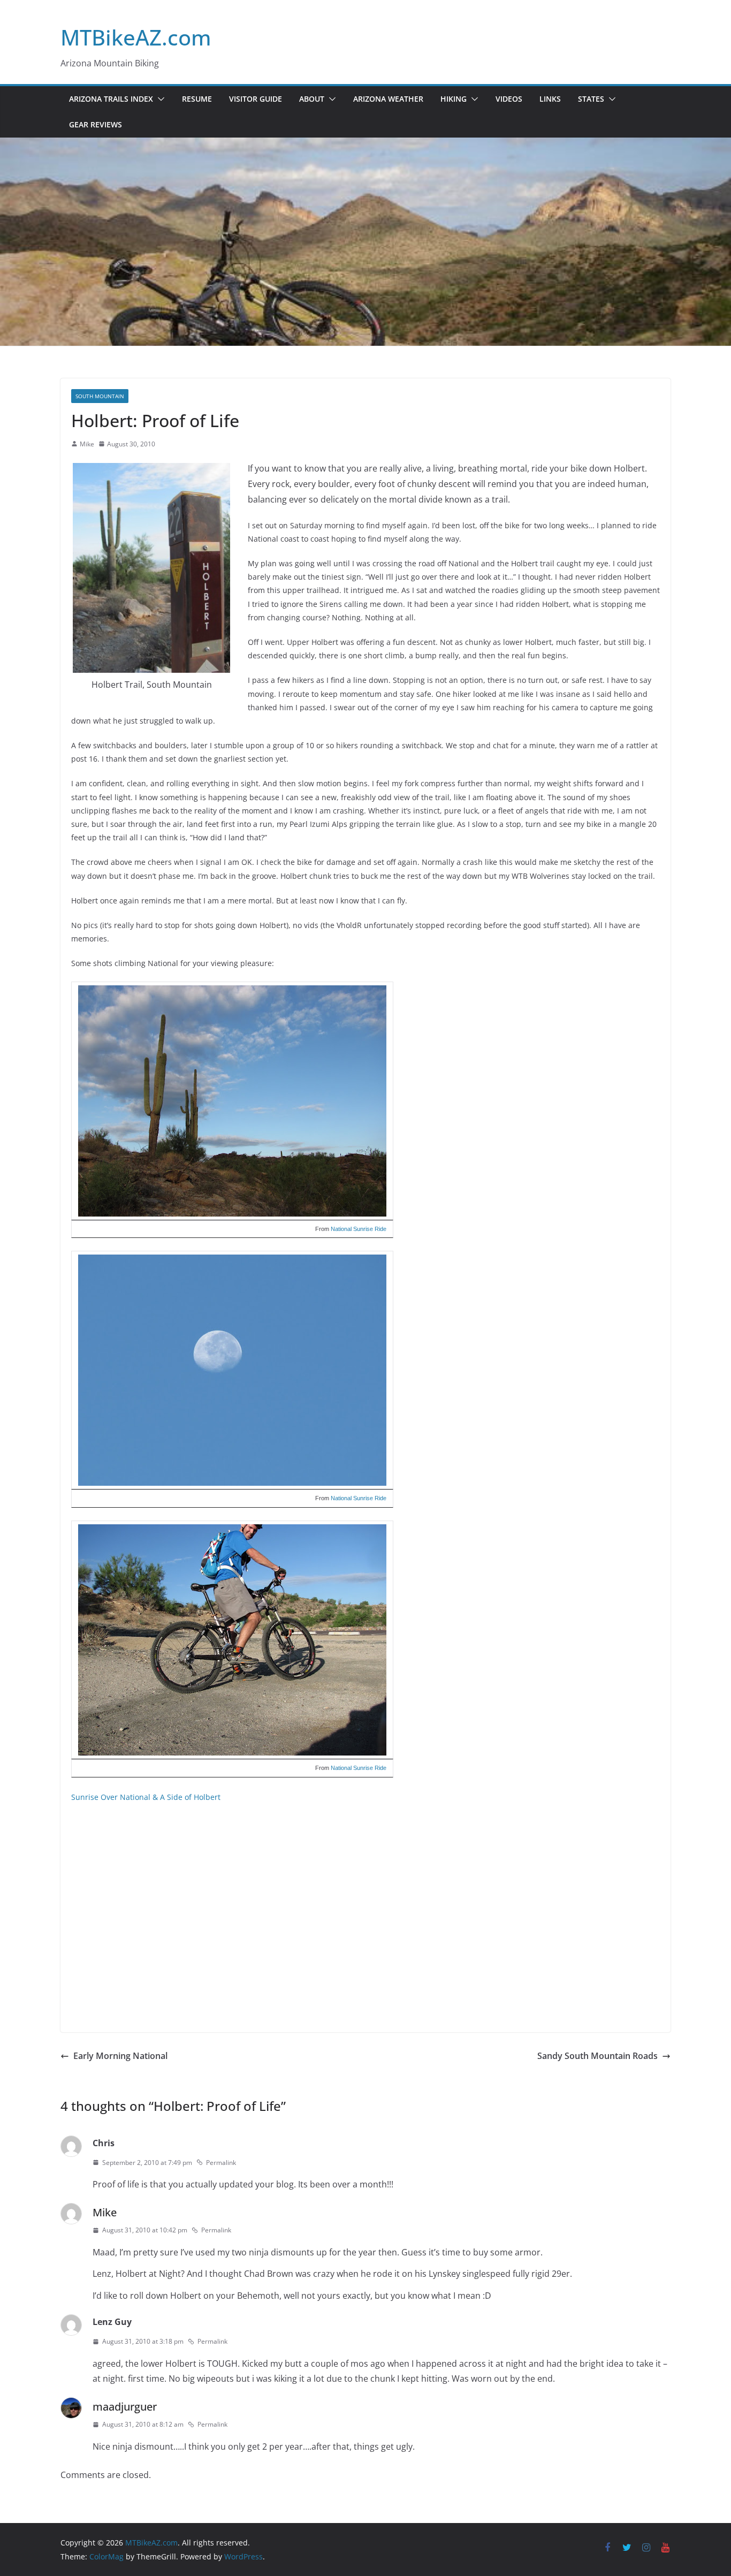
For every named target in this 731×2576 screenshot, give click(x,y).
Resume (197, 99)
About (312, 99)
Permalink (221, 2163)
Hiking (454, 99)
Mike (87, 444)
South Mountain (100, 396)
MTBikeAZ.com (136, 37)
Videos (509, 99)
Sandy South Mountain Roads (597, 2056)
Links (550, 99)
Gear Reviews (96, 124)
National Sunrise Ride (359, 1229)
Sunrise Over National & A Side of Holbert (146, 1797)
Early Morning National (120, 2056)
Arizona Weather (388, 99)
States (591, 99)
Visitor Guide (256, 99)
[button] (159, 99)
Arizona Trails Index (111, 99)
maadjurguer (125, 2407)
